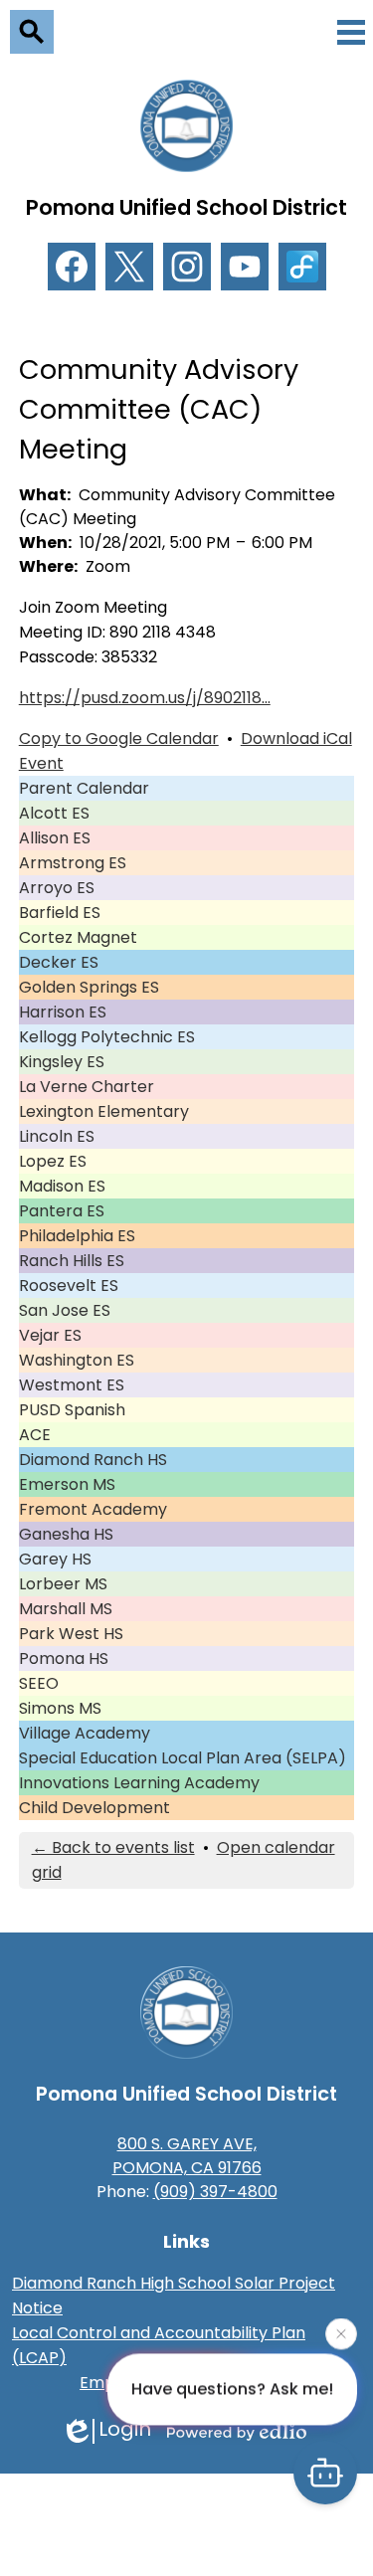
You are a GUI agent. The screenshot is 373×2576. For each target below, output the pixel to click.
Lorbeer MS (63, 1584)
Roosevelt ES (69, 1286)
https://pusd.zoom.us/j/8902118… (145, 698)
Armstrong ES (73, 863)
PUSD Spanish (72, 1410)
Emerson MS (67, 1484)
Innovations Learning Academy (139, 1783)
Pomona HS (64, 1658)
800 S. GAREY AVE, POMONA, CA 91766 (187, 2156)
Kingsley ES (62, 1062)
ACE (35, 1435)
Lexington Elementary (104, 1111)
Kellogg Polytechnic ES (107, 1037)
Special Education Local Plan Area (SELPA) (183, 1758)
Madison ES (62, 1186)
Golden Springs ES (89, 987)
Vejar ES (50, 1335)
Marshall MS (66, 1609)
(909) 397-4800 (215, 2192)
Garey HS (55, 1559)
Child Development (94, 1808)
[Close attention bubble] (341, 2333)
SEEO (39, 1683)
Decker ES (59, 962)
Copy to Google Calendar (119, 738)
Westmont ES (72, 1385)
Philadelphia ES (77, 1236)
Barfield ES (60, 913)
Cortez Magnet (78, 937)
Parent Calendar (84, 788)
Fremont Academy (93, 1509)
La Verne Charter (87, 1087)
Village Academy (85, 1733)
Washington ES (77, 1360)
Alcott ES (54, 813)
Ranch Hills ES (72, 1261)
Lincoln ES (57, 1136)
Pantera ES (62, 1211)
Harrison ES (63, 1012)
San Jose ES (65, 1310)
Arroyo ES (57, 888)
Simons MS (60, 1708)
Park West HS (71, 1634)
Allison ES (55, 838)
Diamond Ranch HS (93, 1460)
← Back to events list (113, 1847)
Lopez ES (53, 1161)
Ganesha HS (66, 1534)
